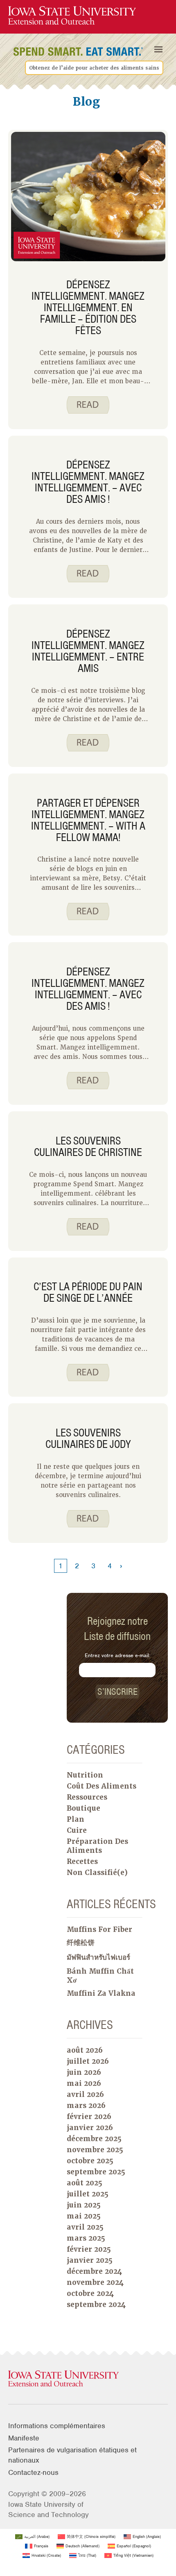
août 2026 (85, 2050)
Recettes (82, 1861)
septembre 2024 (96, 2305)
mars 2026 (86, 2106)
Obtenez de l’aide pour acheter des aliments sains (94, 68)
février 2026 (89, 2117)
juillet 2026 (88, 2061)
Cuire (77, 1830)
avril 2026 (85, 2094)
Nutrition (85, 1775)
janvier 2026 (90, 2128)
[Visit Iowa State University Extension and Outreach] (88, 2379)
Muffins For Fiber (99, 1929)
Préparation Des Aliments (97, 1846)
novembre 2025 (95, 2150)
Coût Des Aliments (102, 1786)
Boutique (83, 1808)
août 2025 (85, 2183)
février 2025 (89, 2249)
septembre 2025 (96, 2172)
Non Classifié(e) (97, 1873)
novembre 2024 (95, 2282)
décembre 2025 (94, 2139)
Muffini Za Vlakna (101, 1993)
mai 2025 (84, 2216)
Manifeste (24, 2438)
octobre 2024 (90, 2293)
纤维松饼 (81, 1943)
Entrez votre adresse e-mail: (117, 1655)
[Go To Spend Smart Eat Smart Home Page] (72, 16)
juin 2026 (84, 2072)
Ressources (87, 1797)
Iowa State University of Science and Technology (49, 2509)
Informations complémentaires (57, 2426)
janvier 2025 (90, 2260)
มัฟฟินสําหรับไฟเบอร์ (98, 1957)
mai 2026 (84, 2083)
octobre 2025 (90, 2161)
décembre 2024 (94, 2271)
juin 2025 (84, 2205)
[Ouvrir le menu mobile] (158, 50)
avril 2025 (85, 2227)
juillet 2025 (88, 2194)
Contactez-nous (33, 2472)
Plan (76, 1819)
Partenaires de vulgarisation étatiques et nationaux (72, 2455)
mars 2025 (86, 2238)
